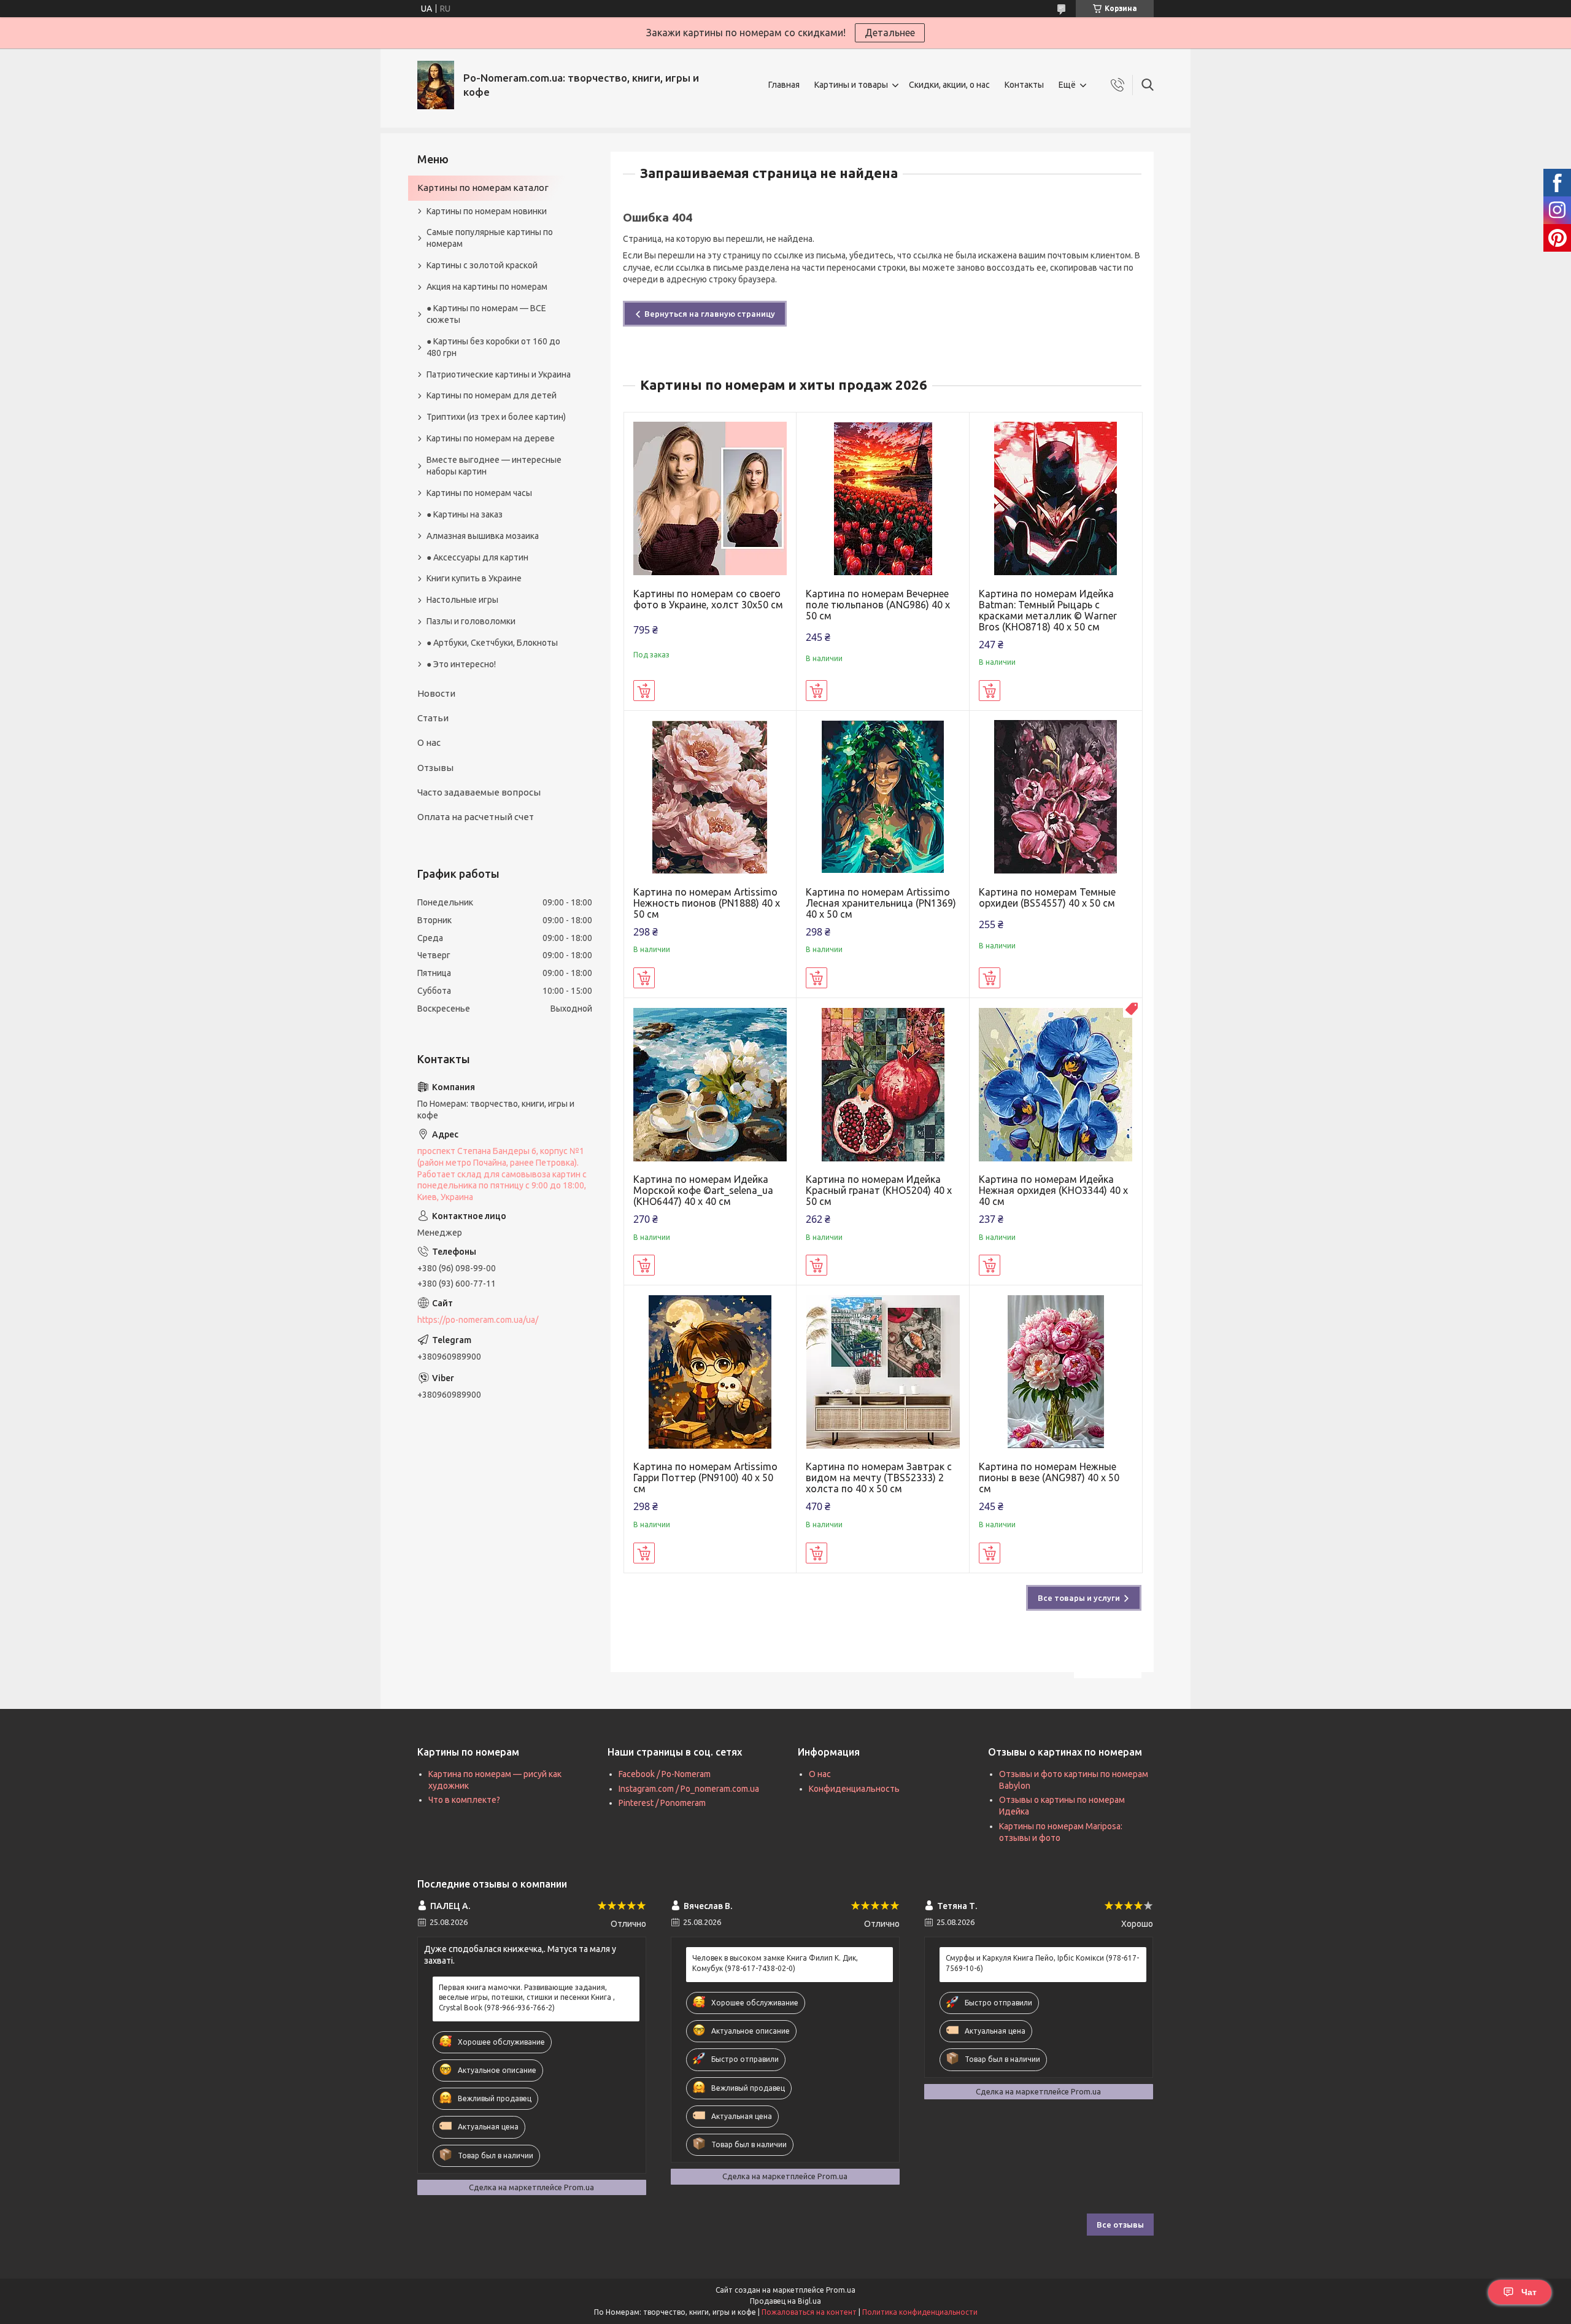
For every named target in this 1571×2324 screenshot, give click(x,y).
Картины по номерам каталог (483, 188)
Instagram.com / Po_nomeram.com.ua (689, 1789)
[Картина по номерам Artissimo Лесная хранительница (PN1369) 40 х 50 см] (883, 797)
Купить (644, 691)
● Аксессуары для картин (477, 557)
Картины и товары (851, 85)
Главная (784, 85)
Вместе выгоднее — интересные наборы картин (494, 466)
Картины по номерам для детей (492, 395)
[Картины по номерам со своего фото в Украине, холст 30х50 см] (710, 499)
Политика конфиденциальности (920, 2312)
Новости (436, 693)
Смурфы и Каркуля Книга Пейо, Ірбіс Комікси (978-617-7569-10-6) (1042, 1963)
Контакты (1024, 85)
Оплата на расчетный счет (476, 817)
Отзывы (435, 768)
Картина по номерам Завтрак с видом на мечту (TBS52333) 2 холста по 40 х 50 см (879, 1478)
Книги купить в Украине (474, 578)
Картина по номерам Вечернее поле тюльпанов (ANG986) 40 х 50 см (878, 605)
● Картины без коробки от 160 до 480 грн (493, 347)
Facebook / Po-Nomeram (665, 1774)
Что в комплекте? (464, 1800)
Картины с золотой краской (482, 265)
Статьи (433, 718)
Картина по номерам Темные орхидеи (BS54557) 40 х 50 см (1047, 897)
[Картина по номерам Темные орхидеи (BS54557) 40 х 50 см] (1056, 797)
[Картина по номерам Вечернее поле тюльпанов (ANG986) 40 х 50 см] (883, 499)
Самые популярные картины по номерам (490, 238)
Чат (1529, 2292)
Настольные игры (462, 600)
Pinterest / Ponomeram (662, 1803)
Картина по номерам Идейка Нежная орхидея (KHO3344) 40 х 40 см (1053, 1190)
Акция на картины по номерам (487, 287)
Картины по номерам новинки (487, 211)
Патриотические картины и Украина (499, 374)
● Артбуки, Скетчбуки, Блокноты (492, 643)
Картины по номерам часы (479, 493)
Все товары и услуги (1079, 1598)
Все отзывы (1120, 2225)
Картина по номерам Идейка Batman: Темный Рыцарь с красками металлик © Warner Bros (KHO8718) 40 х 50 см (1048, 610)
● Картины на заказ (465, 514)
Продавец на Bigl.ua (785, 2301)
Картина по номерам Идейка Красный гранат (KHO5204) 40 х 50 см (879, 1190)
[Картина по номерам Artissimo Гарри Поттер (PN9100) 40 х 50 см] (710, 1372)
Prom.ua (841, 2290)
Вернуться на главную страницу (710, 314)
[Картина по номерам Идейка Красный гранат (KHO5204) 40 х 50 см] (883, 1084)
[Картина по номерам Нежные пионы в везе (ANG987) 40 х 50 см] (1056, 1372)
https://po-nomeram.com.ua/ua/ (478, 1320)
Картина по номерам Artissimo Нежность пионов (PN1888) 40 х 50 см (707, 903)
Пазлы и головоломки (471, 621)
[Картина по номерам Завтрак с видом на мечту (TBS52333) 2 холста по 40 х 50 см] (883, 1372)
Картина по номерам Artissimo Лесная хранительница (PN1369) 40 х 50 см (881, 903)
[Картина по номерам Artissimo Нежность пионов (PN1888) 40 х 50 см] (710, 797)
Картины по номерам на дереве (491, 438)
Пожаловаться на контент (809, 2312)
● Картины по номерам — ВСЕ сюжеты (486, 314)
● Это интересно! (461, 664)
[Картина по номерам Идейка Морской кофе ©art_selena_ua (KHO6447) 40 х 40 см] (710, 1084)
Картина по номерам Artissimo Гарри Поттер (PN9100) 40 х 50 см (705, 1478)
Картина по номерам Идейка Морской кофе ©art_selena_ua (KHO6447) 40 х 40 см (703, 1190)
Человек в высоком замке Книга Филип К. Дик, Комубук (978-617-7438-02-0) (775, 1963)
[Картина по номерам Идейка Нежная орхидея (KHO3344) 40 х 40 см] (1056, 1084)
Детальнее (890, 33)
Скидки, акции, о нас (949, 85)
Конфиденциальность (854, 1789)
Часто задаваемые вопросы (479, 792)
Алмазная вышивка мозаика (483, 536)
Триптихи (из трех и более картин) (496, 417)
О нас (429, 742)
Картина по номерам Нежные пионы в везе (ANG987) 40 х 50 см (1049, 1478)
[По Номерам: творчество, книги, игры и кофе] (436, 85)
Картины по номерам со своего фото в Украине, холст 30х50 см (708, 599)
